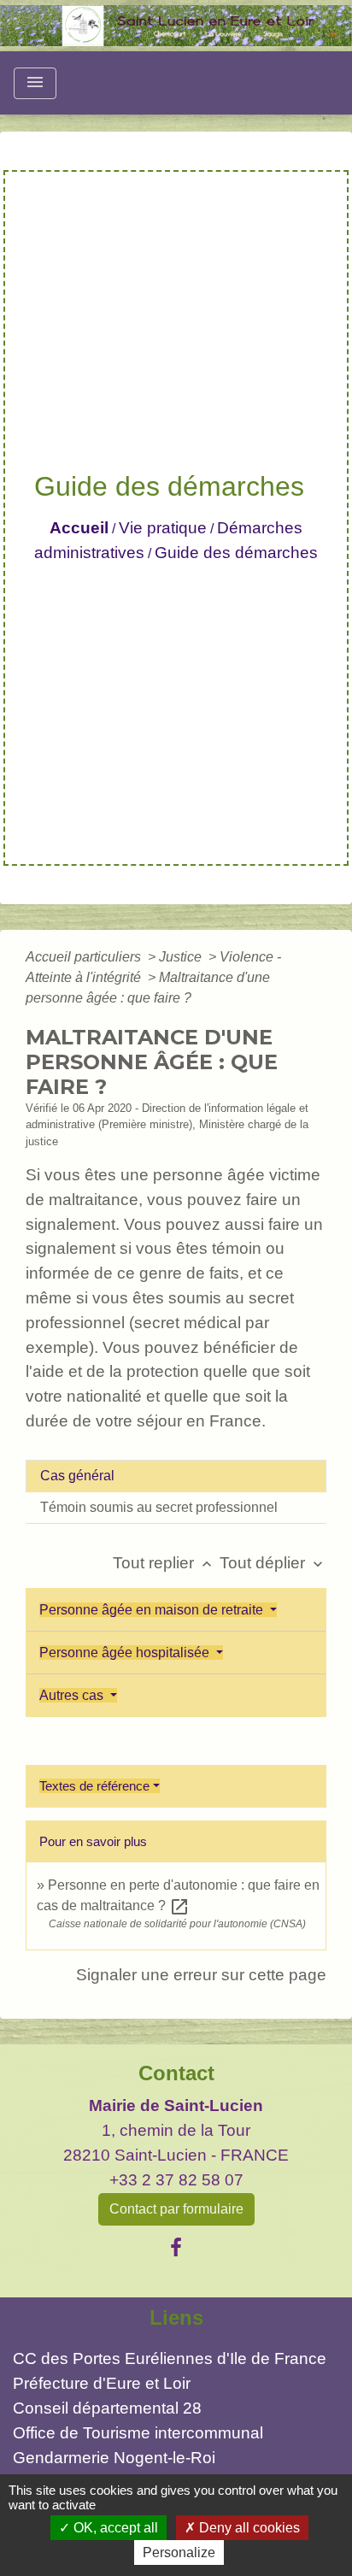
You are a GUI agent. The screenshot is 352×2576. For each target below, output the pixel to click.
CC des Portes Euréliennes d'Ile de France (170, 2358)
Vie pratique (163, 528)
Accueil (79, 528)
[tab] (176, 1476)
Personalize (179, 2552)
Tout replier (164, 1563)
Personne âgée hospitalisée (126, 1653)
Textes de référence (94, 1786)
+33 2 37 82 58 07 (176, 2180)
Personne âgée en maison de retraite (153, 1610)
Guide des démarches (236, 553)
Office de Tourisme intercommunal (138, 2433)
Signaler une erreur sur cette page (201, 1975)
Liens (176, 2317)
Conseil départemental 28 (107, 2408)
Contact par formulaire (176, 2209)
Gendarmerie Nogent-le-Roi (114, 2458)
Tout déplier (273, 1563)
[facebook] (176, 2248)
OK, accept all (114, 2528)
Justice (182, 957)
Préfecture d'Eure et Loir (102, 2383)
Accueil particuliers (85, 957)
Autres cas (73, 1695)
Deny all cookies (248, 2528)
